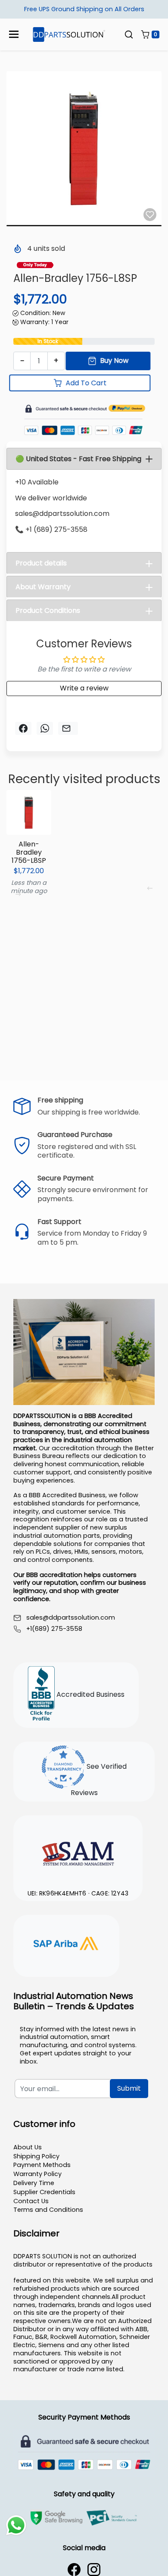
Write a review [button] (84, 688)
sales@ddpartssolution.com (71, 1618)
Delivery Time (34, 2183)
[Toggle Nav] (14, 34)
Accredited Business (90, 1694)
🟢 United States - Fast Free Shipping (78, 459)
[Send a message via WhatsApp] (16, 2525)
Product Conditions (48, 610)
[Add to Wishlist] (150, 215)
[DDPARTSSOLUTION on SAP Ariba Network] (66, 1945)
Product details (41, 563)
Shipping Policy (36, 2156)
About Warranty (43, 587)
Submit (129, 2088)
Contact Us (31, 2201)
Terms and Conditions (48, 2210)
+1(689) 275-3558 (54, 1629)
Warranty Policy (37, 2174)
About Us (28, 2147)
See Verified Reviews (99, 1780)
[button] (129, 34)
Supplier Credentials (44, 2192)
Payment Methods (42, 2165)
